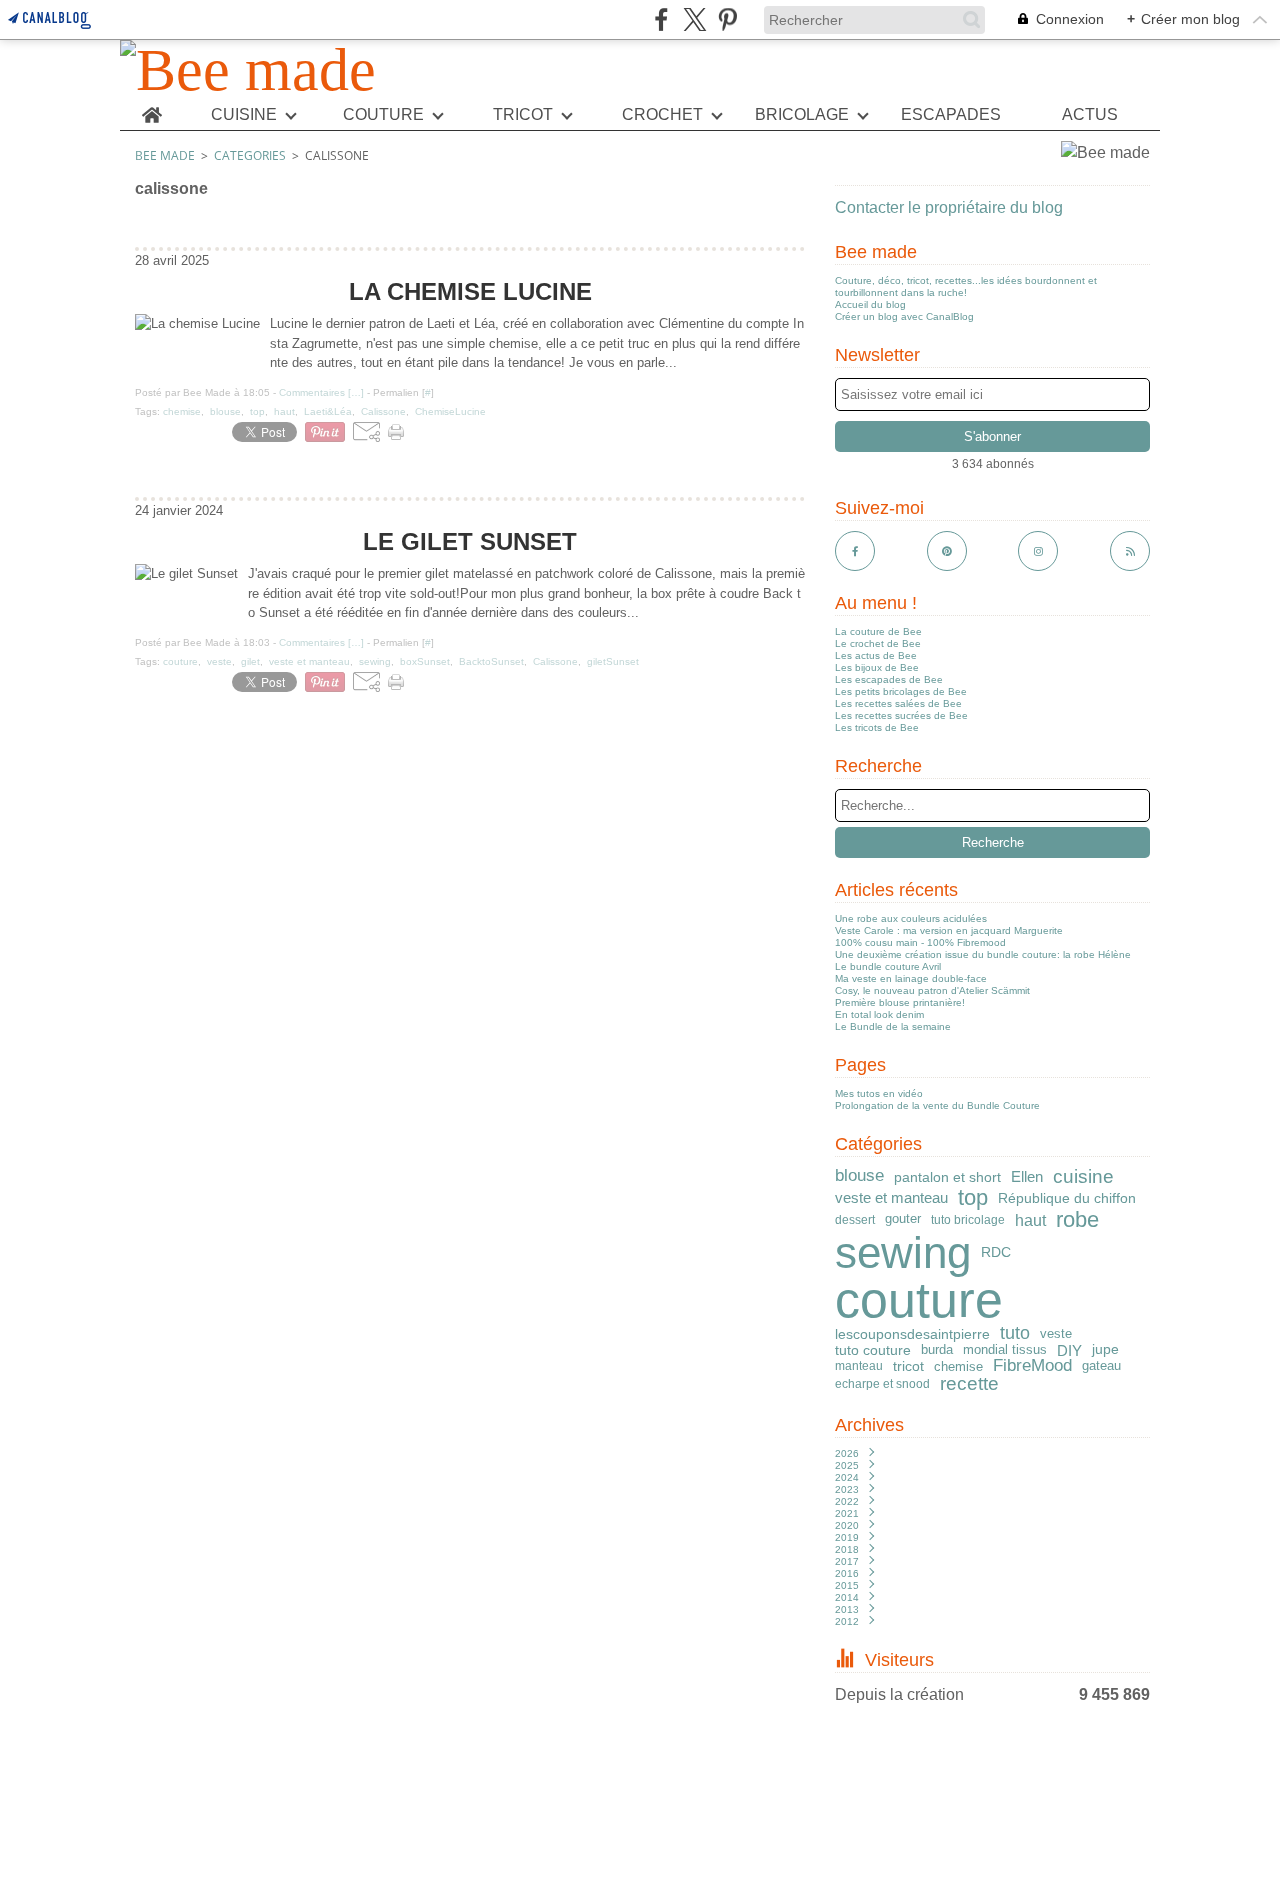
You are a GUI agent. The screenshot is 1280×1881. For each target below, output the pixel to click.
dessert (855, 1220)
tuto (1015, 1334)
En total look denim (879, 1014)
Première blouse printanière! (900, 1002)
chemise (958, 1366)
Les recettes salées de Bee (898, 703)
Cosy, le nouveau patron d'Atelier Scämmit (932, 990)
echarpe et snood (882, 1384)
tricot (908, 1366)
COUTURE (383, 115)
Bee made (165, 155)
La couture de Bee (878, 631)
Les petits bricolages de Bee (901, 691)
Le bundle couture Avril (888, 966)
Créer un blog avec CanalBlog (904, 316)
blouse (859, 1176)
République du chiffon (1067, 1198)
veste (1056, 1333)
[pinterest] (727, 19)
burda (937, 1350)
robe (1077, 1220)
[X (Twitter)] (694, 19)
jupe (1105, 1350)
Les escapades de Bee (889, 679)
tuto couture (873, 1350)
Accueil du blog (870, 304)
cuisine (1083, 1177)
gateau (1101, 1366)
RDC (996, 1253)
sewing (903, 1253)
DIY (1069, 1350)
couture (919, 1300)
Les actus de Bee (876, 655)
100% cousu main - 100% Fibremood (920, 942)
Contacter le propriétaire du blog (949, 207)
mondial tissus (1005, 1350)
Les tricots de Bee (877, 727)
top (973, 1198)
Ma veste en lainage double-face (911, 978)
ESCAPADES (951, 115)
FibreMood (1032, 1366)
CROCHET (662, 115)
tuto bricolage (968, 1220)
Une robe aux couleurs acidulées (911, 918)
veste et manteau (891, 1197)
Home (151, 108)
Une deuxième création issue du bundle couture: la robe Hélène (983, 954)
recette (969, 1384)
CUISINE (244, 115)
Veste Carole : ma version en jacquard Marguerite (949, 930)
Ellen (1027, 1176)
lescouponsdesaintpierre (912, 1334)
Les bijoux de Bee (877, 667)
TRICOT (523, 115)
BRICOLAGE (802, 115)
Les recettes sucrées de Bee (901, 715)
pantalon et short (947, 1177)
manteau (859, 1366)
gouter (903, 1219)
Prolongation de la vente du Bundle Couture (937, 1105)
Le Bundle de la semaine (893, 1026)
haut (1030, 1220)
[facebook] (661, 19)
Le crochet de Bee (878, 643)
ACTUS (1090, 115)
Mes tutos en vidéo (879, 1093)
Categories (250, 155)
